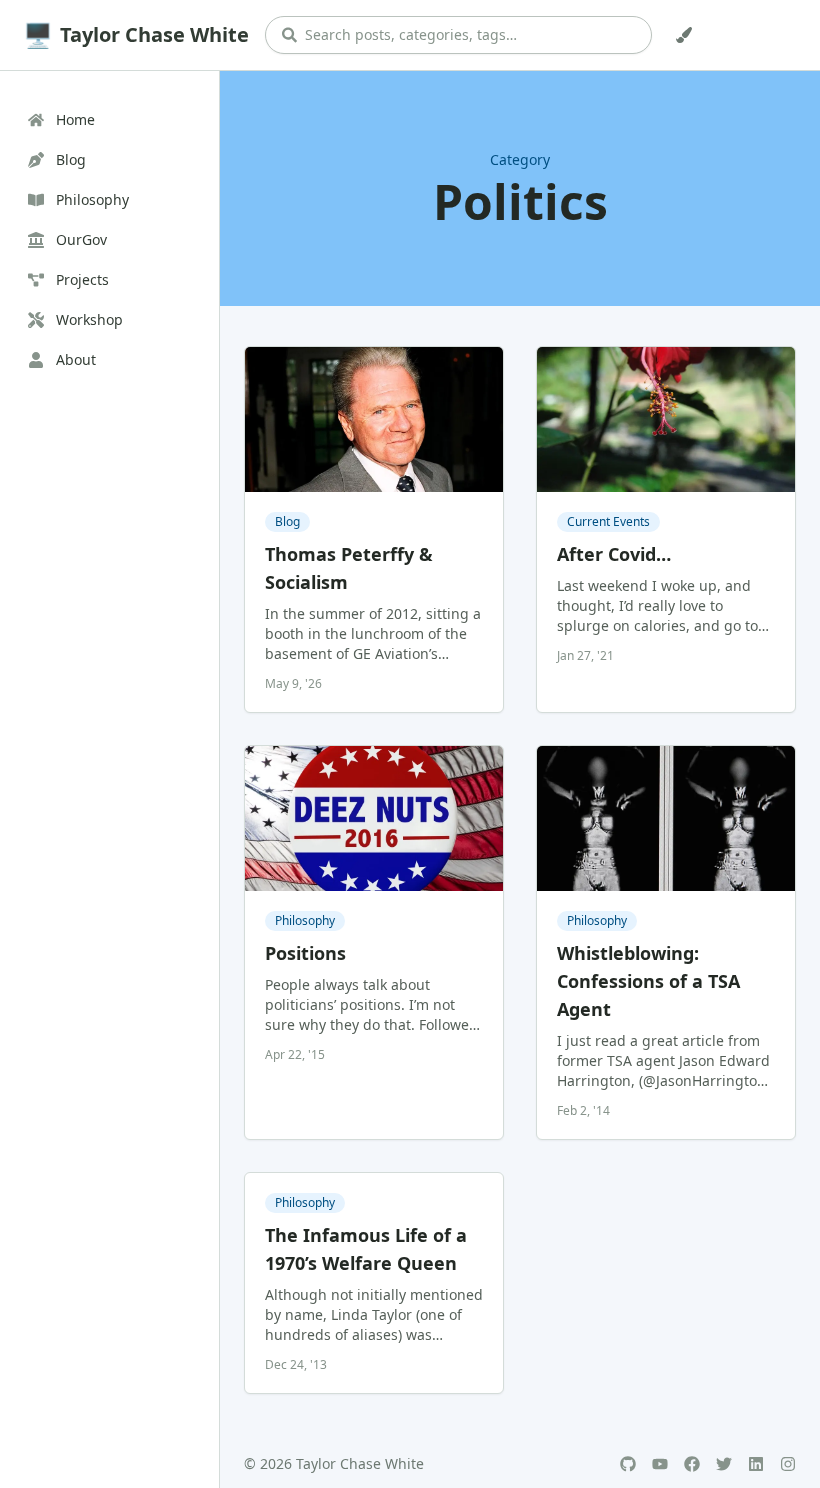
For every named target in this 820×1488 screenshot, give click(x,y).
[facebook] (692, 1464)
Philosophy (305, 920)
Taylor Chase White (154, 34)
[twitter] (724, 1464)
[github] (628, 1464)
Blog (287, 521)
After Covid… (614, 554)
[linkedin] (756, 1464)
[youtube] (660, 1464)
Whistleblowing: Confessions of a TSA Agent (648, 981)
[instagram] (788, 1464)
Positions (305, 953)
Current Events (608, 521)
